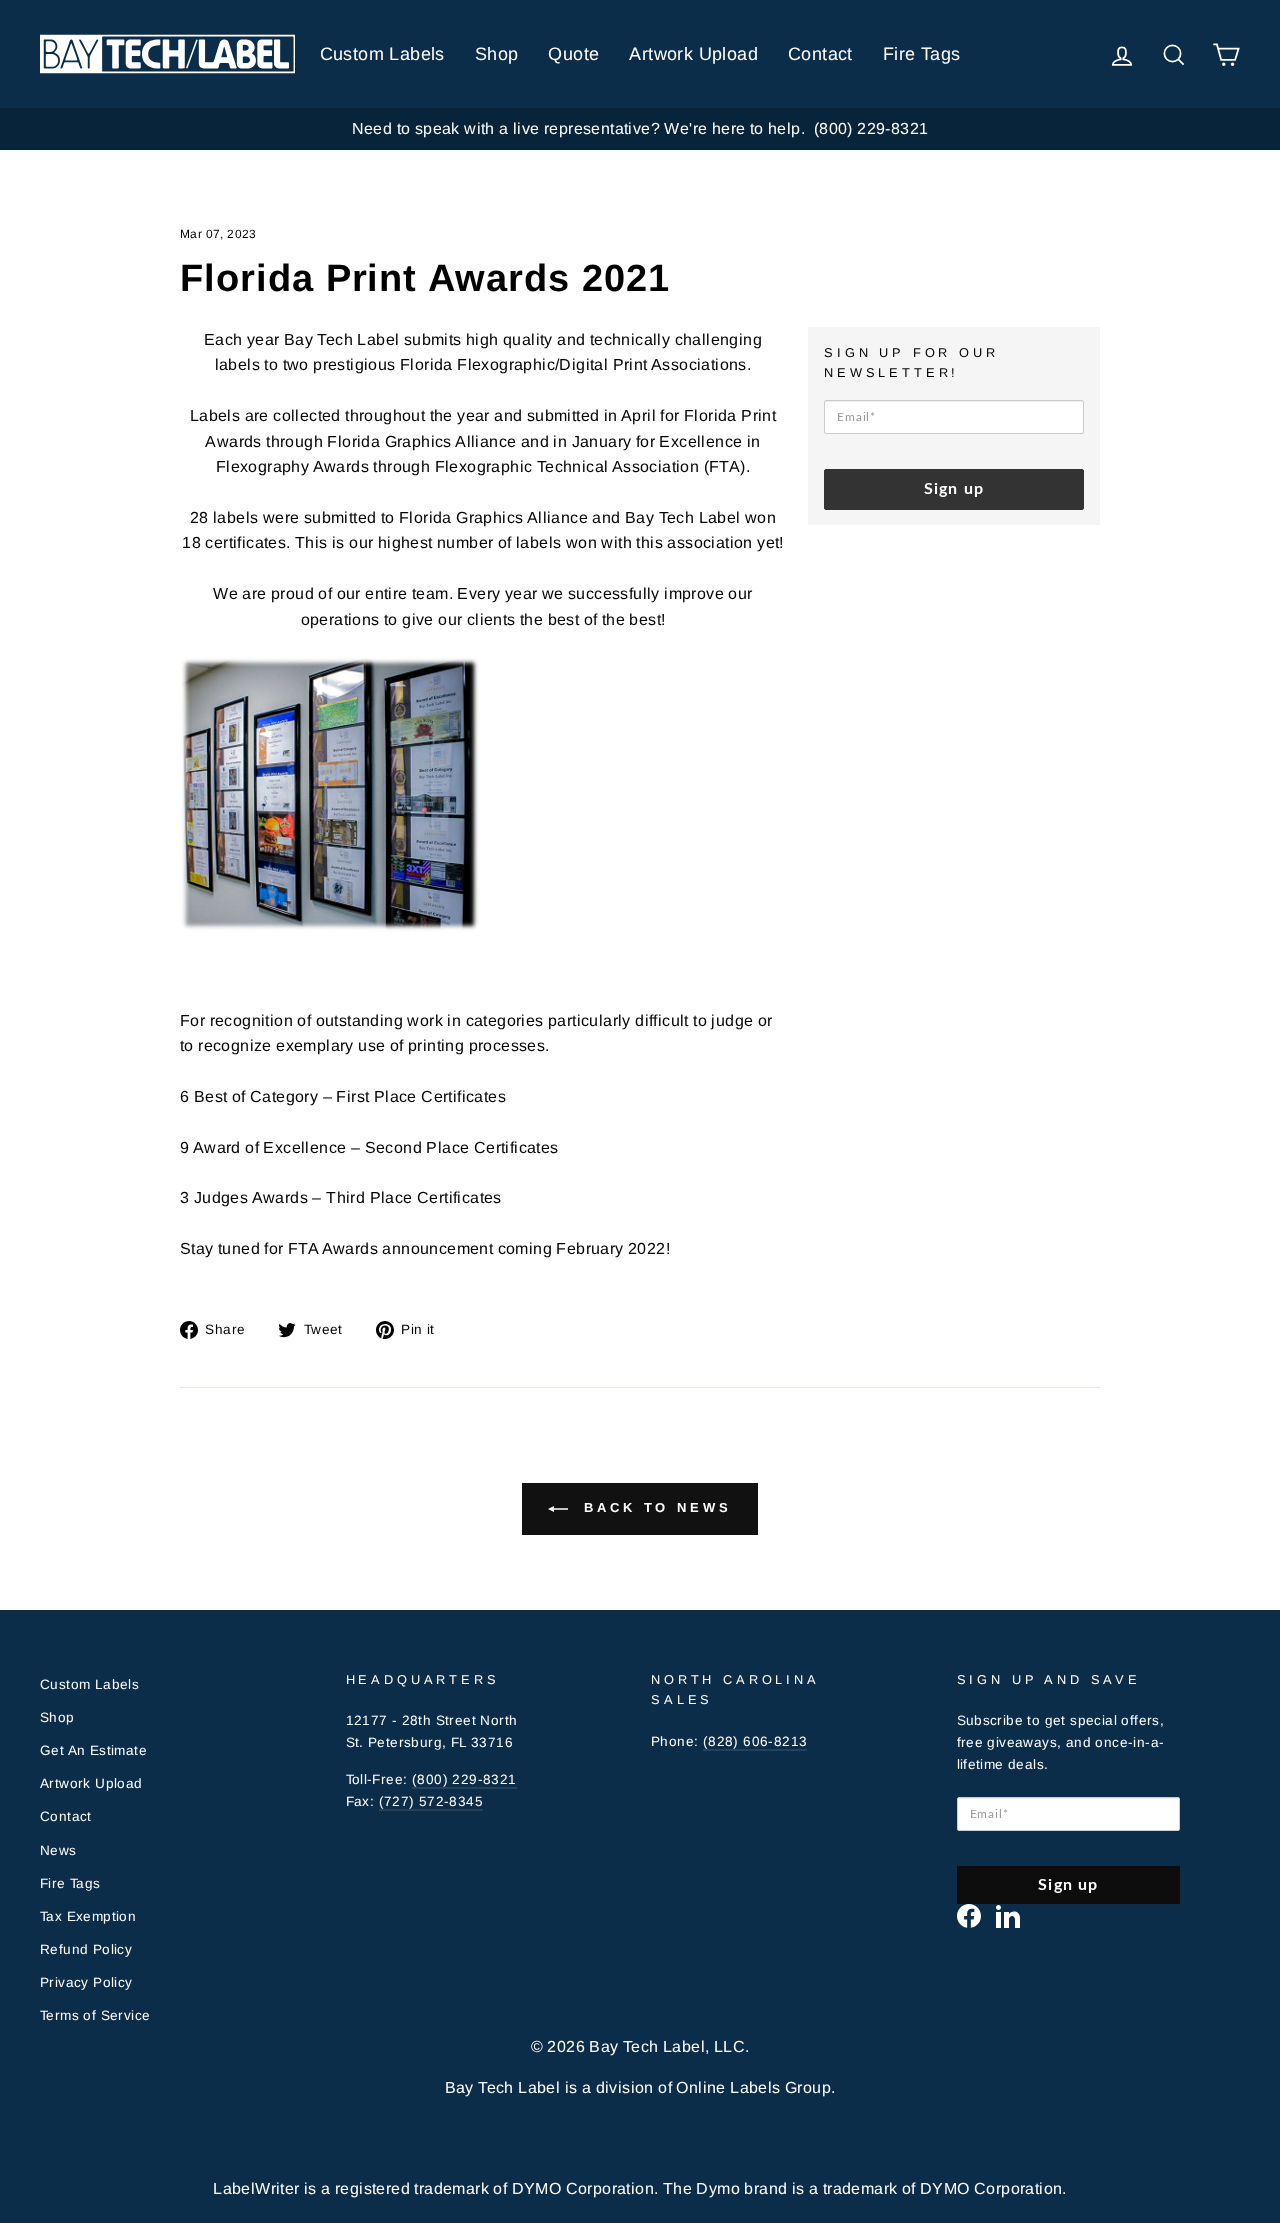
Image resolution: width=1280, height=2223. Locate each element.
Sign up (954, 489)
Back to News (654, 1507)
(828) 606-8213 (755, 1741)
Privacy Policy (86, 1982)
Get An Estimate (93, 1750)
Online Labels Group (753, 2087)
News (58, 1850)
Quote (573, 54)
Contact (820, 54)
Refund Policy (86, 1949)
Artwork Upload (693, 54)
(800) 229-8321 (464, 1779)
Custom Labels (382, 54)
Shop (497, 54)
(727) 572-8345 (431, 1801)
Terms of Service (95, 2015)
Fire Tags (922, 54)
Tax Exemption (88, 1916)
